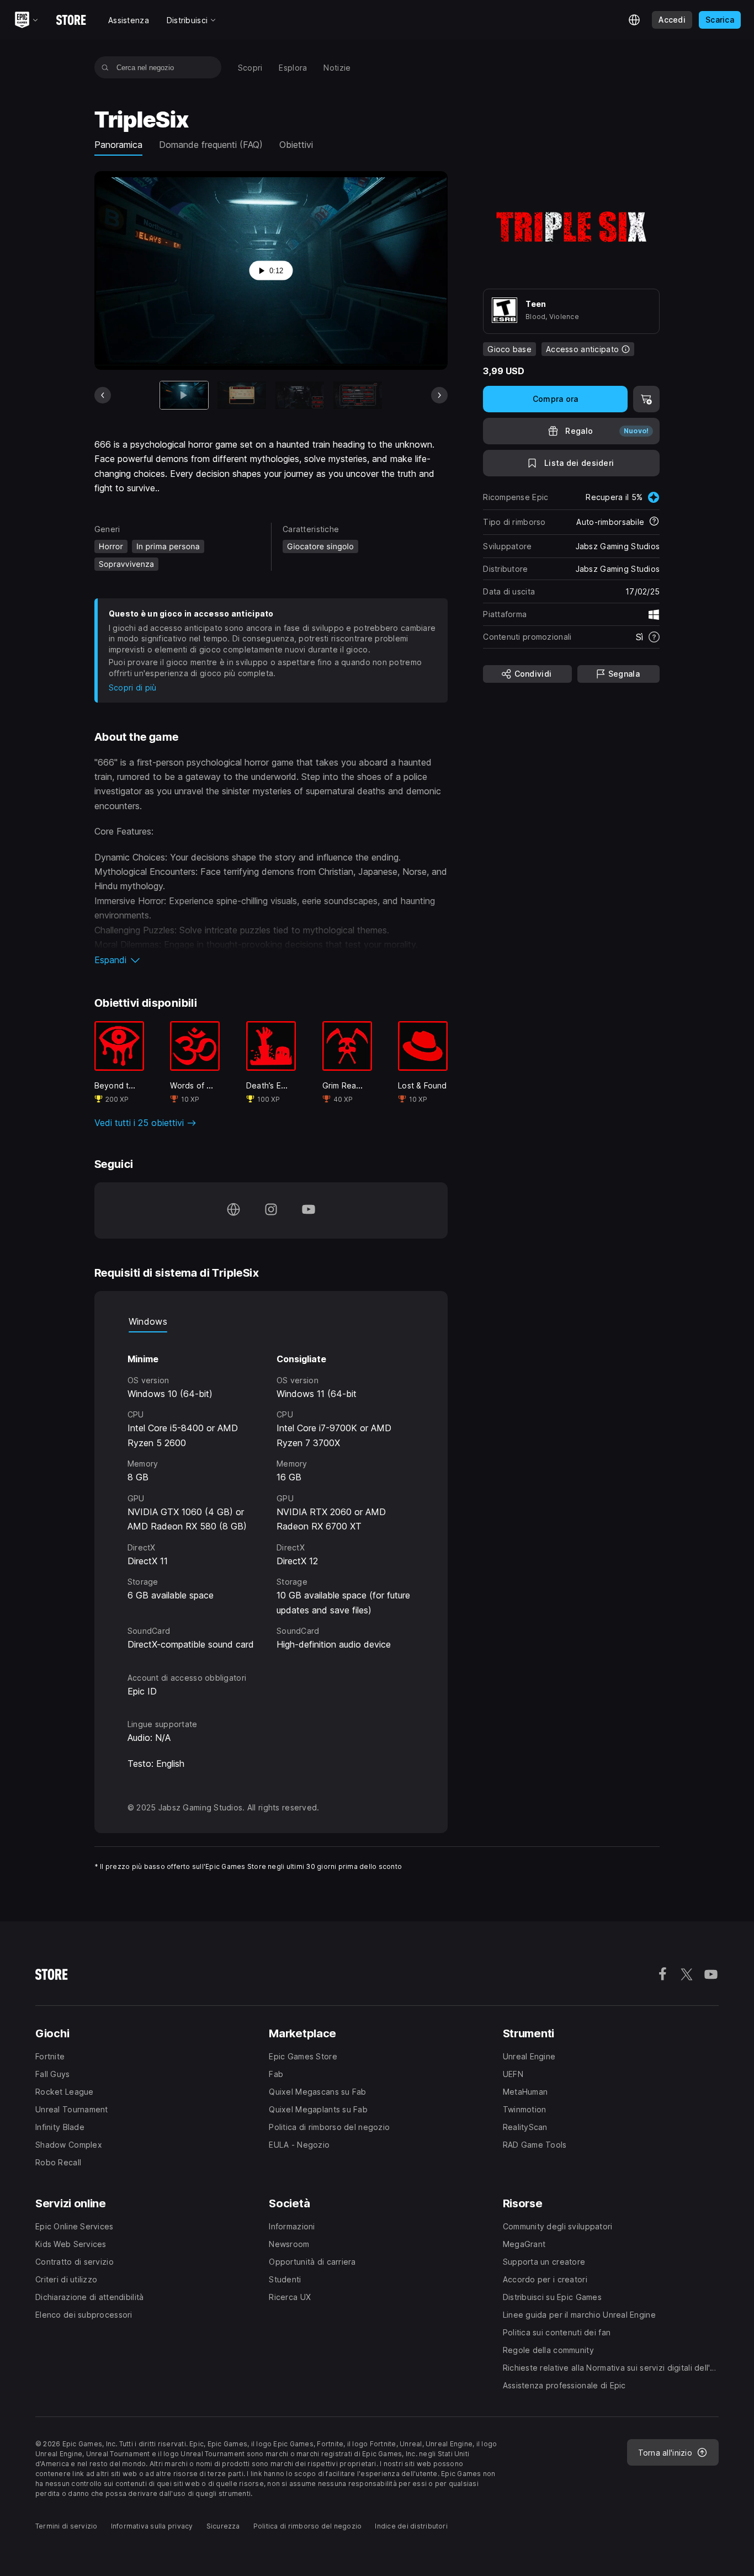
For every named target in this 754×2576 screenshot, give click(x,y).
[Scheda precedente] (103, 395)
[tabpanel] (271, 1492)
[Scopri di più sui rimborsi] (654, 522)
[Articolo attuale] (184, 395)
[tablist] (271, 1321)
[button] (271, 960)
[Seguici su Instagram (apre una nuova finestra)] (271, 1210)
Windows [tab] (148, 1321)
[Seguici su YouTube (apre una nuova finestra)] (309, 1210)
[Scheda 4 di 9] (358, 395)
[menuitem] (250, 68)
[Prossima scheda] (439, 395)
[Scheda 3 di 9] (300, 395)
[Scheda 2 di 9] (242, 395)
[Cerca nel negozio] (105, 67)
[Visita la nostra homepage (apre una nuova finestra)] (233, 1210)
